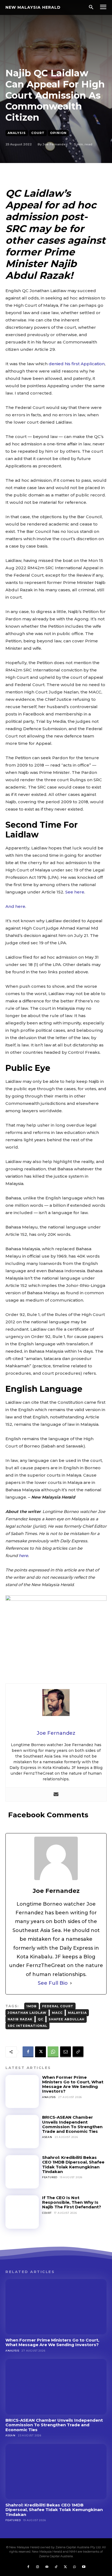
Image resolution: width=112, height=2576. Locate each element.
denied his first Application (77, 364)
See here (75, 892)
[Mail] (47, 2567)
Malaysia (77, 2013)
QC (41, 2019)
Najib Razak (20, 2019)
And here (15, 906)
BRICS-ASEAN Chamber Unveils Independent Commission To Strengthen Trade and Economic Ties (72, 2124)
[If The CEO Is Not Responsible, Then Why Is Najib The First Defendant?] (22, 2212)
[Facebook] (28, 2052)
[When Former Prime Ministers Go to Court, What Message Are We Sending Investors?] (22, 2092)
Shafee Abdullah (67, 2019)
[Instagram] (38, 2567)
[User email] (56, 1795)
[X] (41, 2052)
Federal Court (58, 2006)
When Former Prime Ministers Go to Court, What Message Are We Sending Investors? (73, 2084)
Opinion (58, 133)
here (23, 1556)
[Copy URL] (78, 2052)
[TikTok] (56, 2567)
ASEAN (47, 2137)
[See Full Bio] (71, 1983)
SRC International (27, 2026)
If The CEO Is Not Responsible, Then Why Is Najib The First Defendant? (72, 2202)
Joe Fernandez (55, 144)
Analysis (17, 133)
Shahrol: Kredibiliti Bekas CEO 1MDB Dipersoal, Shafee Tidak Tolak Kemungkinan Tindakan (73, 2164)
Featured (50, 2177)
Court (38, 133)
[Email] (66, 2052)
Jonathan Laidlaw (27, 2013)
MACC (57, 2013)
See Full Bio (53, 1983)
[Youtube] (84, 2567)
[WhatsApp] (53, 2052)
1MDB (32, 2006)
